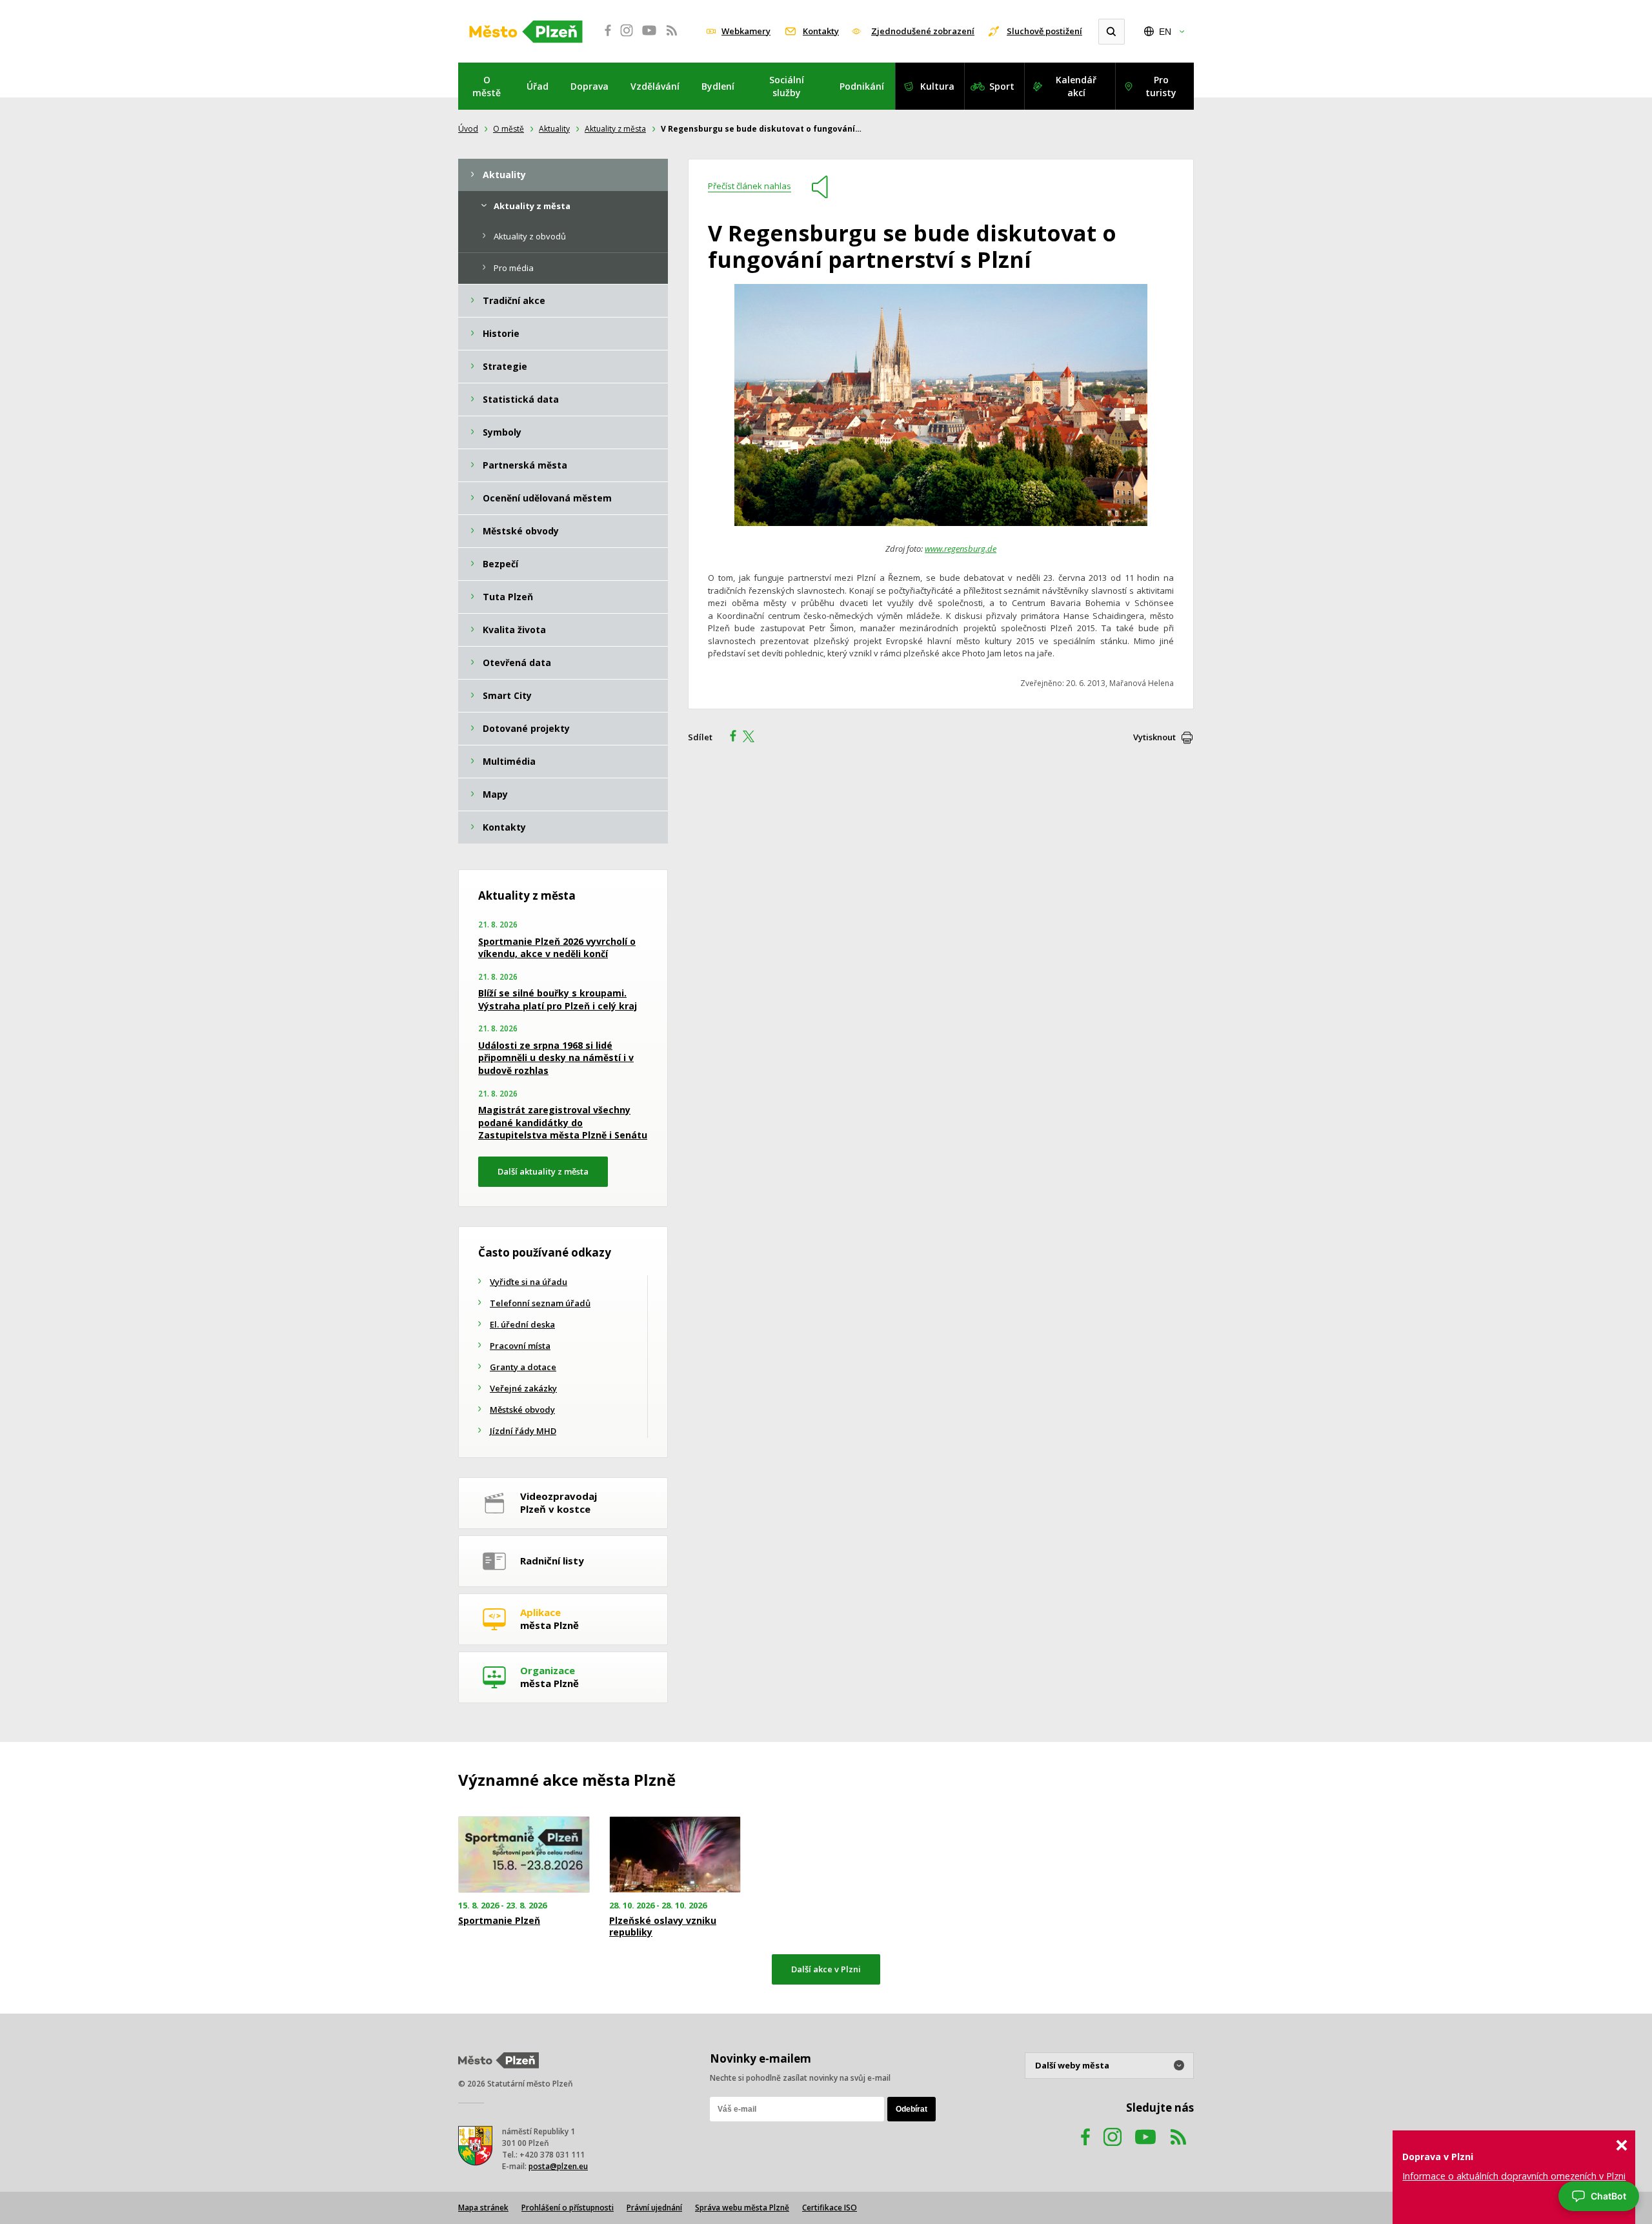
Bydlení (718, 86)
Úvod (468, 129)
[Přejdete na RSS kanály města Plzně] (672, 37)
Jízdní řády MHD (523, 1431)
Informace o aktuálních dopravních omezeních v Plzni (1514, 2176)
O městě (487, 86)
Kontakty (821, 31)
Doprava (589, 86)
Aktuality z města (615, 129)
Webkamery (746, 31)
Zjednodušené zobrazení (923, 31)
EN (1165, 32)
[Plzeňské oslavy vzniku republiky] (675, 1855)
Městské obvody (522, 1410)
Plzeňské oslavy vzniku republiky (663, 1926)
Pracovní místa (520, 1346)
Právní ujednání (654, 2208)
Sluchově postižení (1044, 31)
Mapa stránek (483, 2208)
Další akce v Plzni (826, 1969)
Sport (1002, 86)
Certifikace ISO (830, 2208)
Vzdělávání (655, 86)
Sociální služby (787, 86)
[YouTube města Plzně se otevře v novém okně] (649, 37)
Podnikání (862, 86)
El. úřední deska (522, 1324)
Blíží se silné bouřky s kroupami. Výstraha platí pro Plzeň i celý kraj (558, 999)
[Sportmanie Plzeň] (524, 1855)
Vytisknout (1154, 737)
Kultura (937, 86)
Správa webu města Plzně (742, 2208)
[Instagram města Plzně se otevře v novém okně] (627, 37)
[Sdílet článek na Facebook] (729, 738)
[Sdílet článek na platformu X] (753, 738)
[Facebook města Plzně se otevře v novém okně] (604, 37)
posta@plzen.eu (558, 2166)
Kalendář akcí (1076, 86)
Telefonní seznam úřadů (540, 1303)
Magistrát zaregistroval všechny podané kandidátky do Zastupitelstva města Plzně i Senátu (563, 1122)
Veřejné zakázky (523, 1388)
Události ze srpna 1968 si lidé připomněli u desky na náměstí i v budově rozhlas (556, 1058)
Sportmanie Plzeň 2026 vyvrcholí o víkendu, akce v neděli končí (557, 948)
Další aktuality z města (543, 1171)
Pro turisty (1161, 86)
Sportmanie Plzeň (499, 1921)
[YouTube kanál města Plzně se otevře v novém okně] (1145, 2149)
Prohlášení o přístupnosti (568, 2208)
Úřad (538, 86)
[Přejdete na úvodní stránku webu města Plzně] (526, 32)
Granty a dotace (523, 1367)
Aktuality (554, 129)
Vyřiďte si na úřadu (529, 1282)
